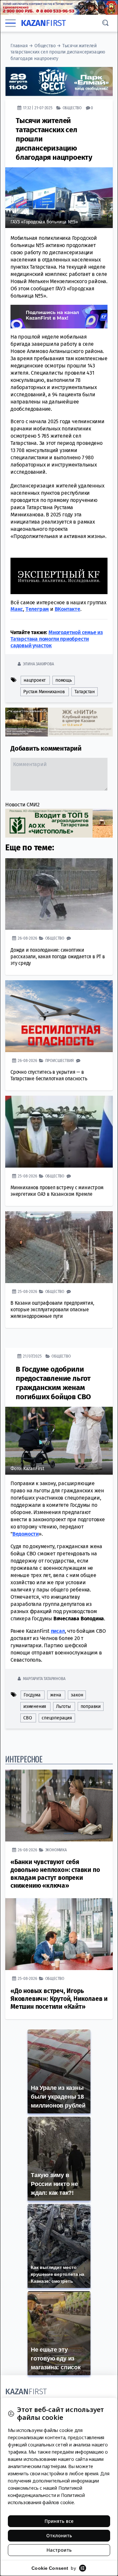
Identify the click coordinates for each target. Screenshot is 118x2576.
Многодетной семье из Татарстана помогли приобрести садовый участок (57, 639)
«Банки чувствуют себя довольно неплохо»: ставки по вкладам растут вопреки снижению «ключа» (55, 1874)
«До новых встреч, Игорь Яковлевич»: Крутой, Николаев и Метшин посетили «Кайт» (59, 1999)
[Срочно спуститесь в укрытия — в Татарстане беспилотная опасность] (59, 1016)
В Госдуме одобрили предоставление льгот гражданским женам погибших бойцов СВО (53, 1383)
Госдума (32, 1695)
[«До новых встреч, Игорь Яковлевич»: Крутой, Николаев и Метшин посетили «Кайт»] (59, 1934)
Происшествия (60, 1060)
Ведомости (26, 1534)
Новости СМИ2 (22, 805)
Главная (19, 46)
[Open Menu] (10, 23)
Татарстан (84, 692)
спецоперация (57, 1718)
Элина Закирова (38, 664)
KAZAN (43, 23)
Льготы (63, 1706)
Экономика (56, 1850)
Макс (17, 609)
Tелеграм (37, 609)
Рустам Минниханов (44, 692)
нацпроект (35, 680)
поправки (91, 1706)
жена (56, 1695)
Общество (45, 46)
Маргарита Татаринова (44, 1679)
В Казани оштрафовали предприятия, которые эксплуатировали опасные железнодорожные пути (52, 1309)
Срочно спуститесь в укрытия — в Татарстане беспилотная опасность (49, 1075)
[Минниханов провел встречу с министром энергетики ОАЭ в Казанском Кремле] (59, 1132)
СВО (28, 1718)
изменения (35, 1706)
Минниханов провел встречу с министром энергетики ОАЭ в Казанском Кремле (57, 1191)
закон (77, 1695)
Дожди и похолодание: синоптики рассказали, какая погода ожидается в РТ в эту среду (58, 956)
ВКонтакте (68, 609)
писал (58, 1631)
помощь (64, 680)
